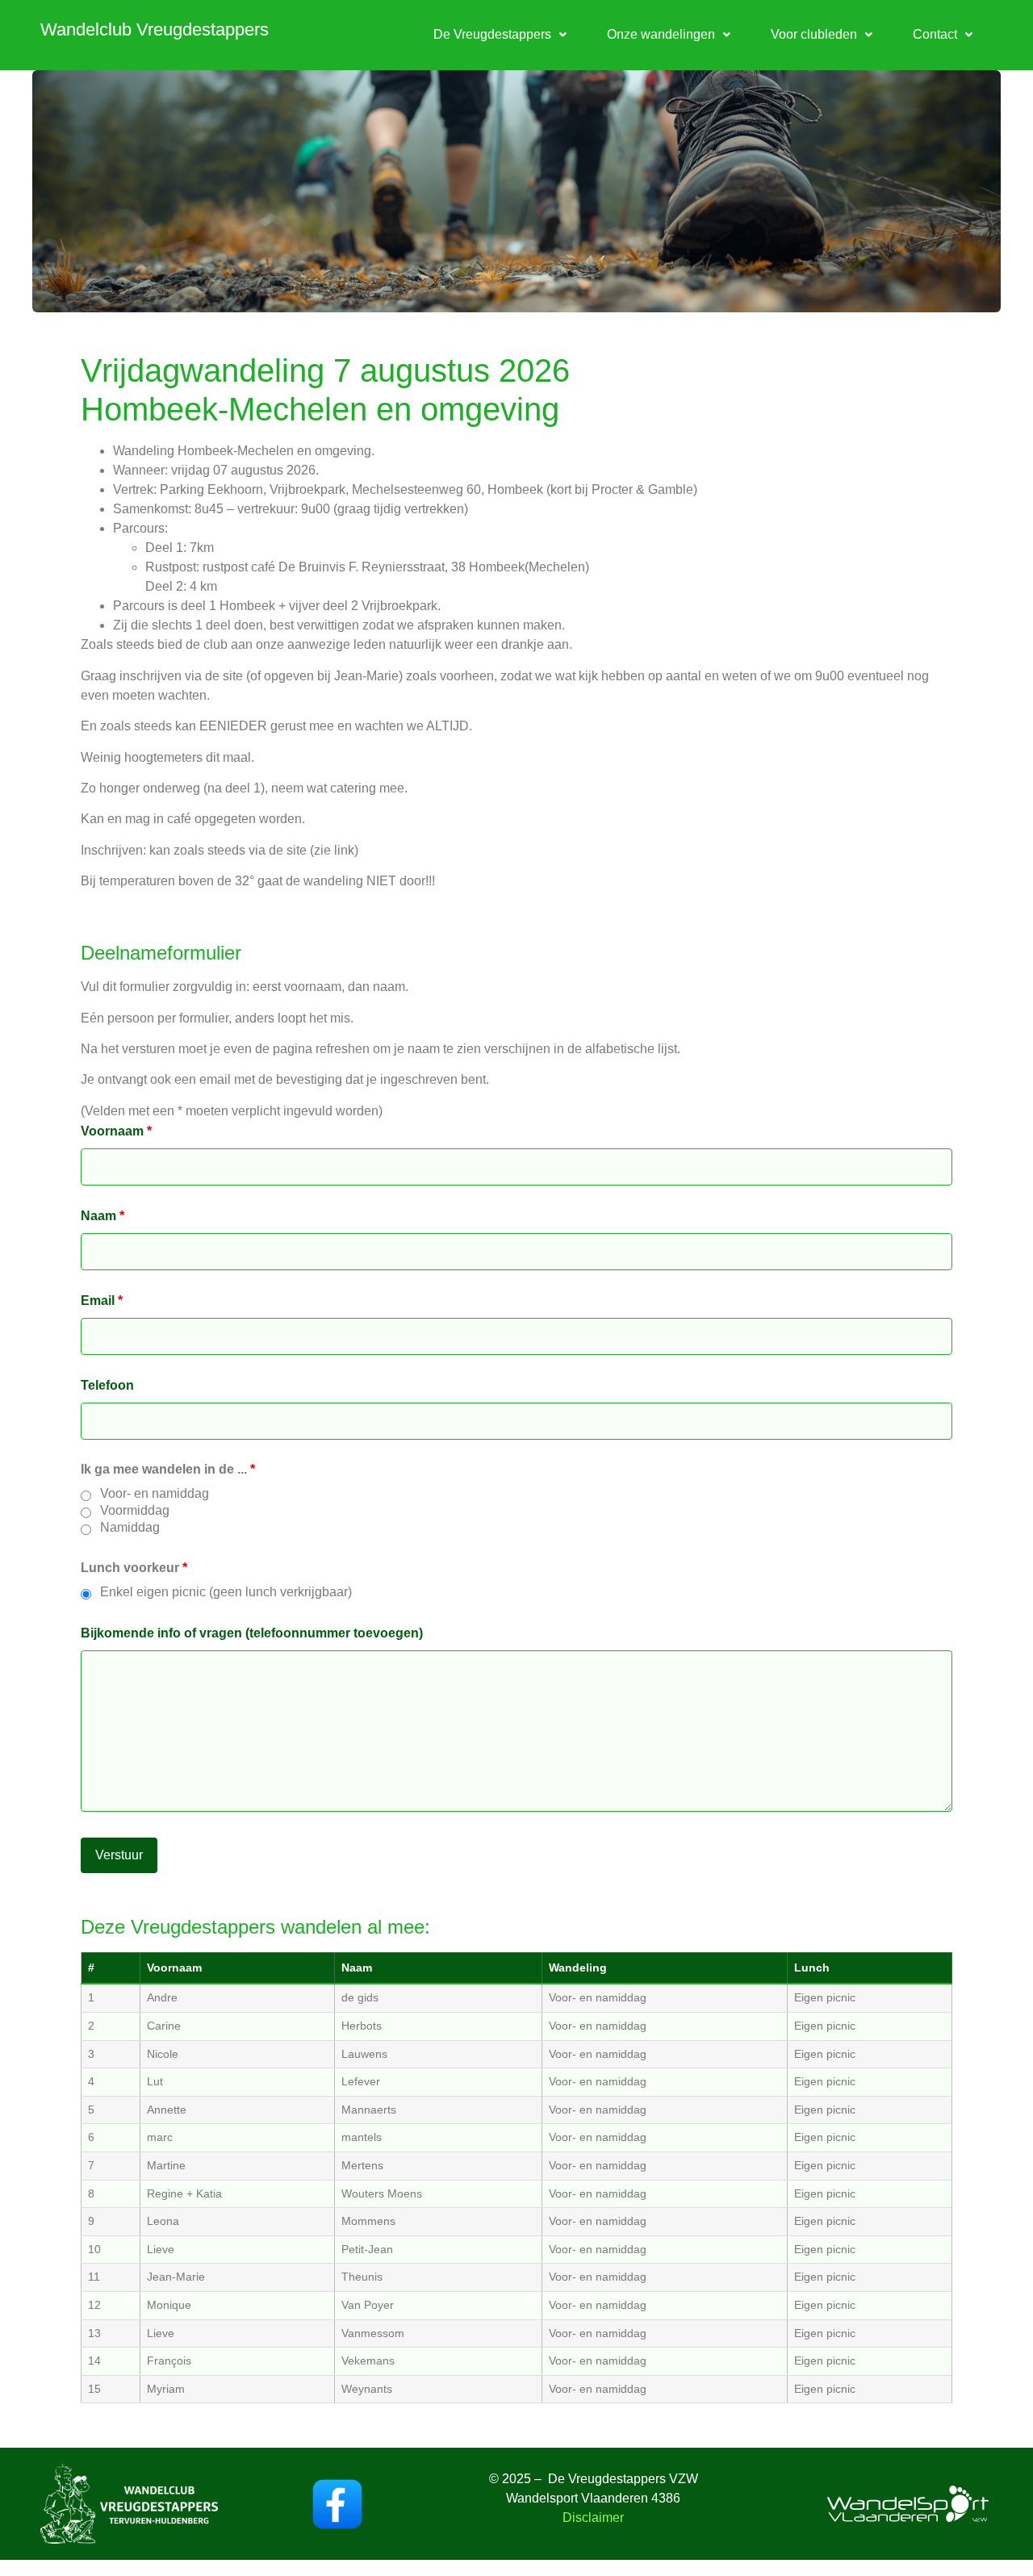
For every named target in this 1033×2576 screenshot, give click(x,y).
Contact (935, 34)
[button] (500, 35)
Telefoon (107, 1386)
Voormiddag (135, 1511)
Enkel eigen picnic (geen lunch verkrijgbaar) (226, 1592)
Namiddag (130, 1528)
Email (102, 1301)
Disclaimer (593, 2517)
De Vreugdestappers (492, 34)
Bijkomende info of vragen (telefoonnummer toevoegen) (252, 1633)
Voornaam (116, 1131)
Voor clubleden (814, 34)
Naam (102, 1216)
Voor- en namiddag (155, 1494)
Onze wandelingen (661, 34)
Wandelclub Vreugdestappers (155, 29)
